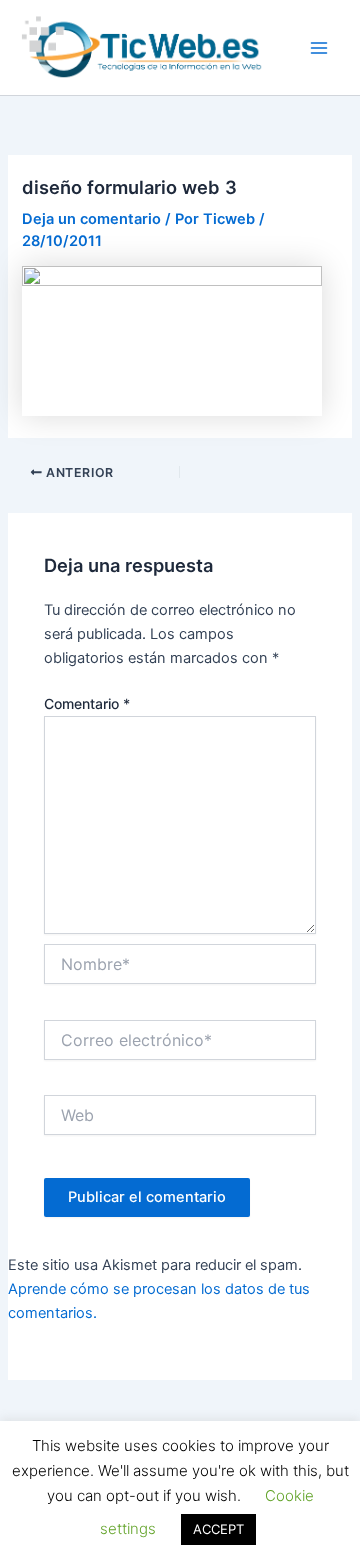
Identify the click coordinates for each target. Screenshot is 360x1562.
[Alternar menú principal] (319, 48)
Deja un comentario (91, 219)
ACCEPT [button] (218, 1529)
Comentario (87, 703)
